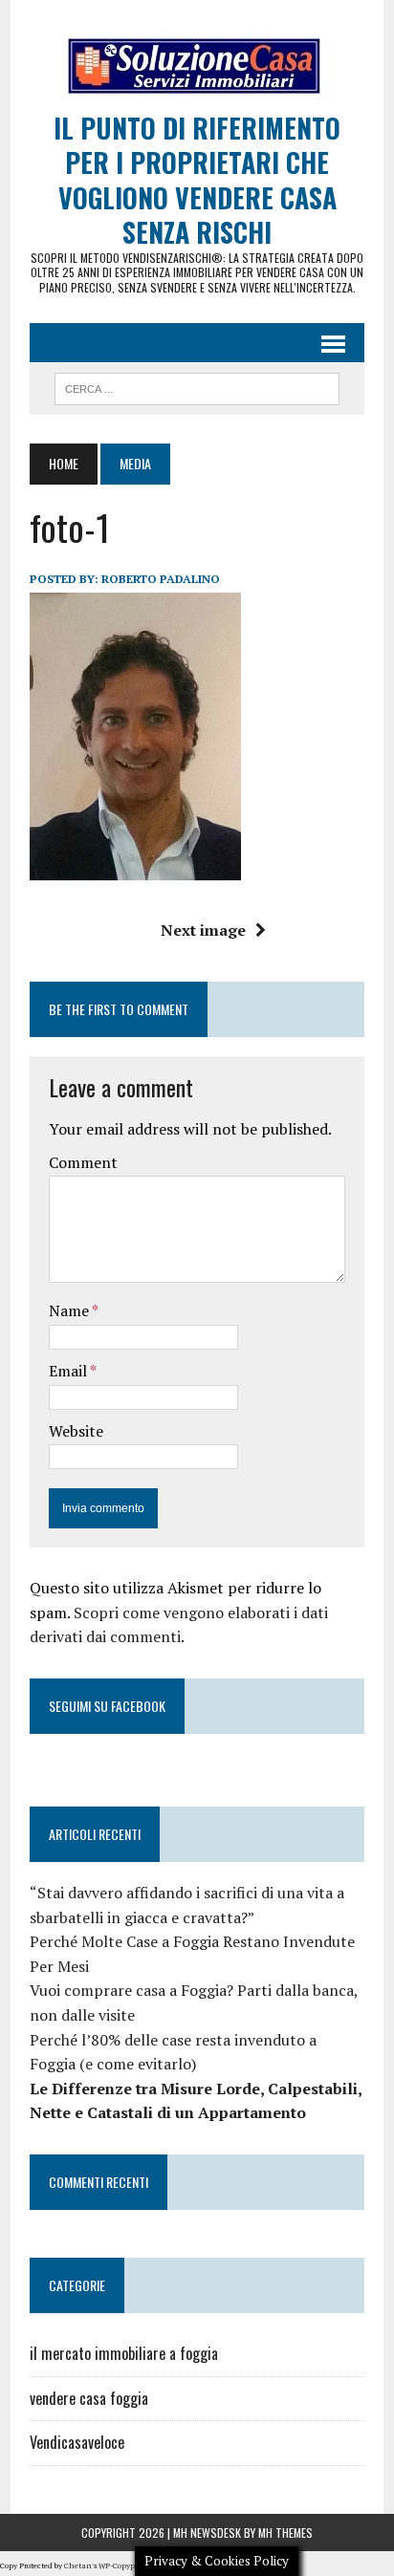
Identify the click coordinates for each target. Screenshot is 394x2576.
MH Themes (285, 2533)
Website (76, 1431)
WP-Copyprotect (127, 2565)
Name (70, 1310)
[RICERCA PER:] (197, 386)
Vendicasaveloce (77, 2442)
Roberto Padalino (161, 579)
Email (69, 1371)
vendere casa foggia (89, 2398)
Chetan (78, 2565)
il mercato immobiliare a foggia (124, 2353)
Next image (203, 930)
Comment (83, 1162)
